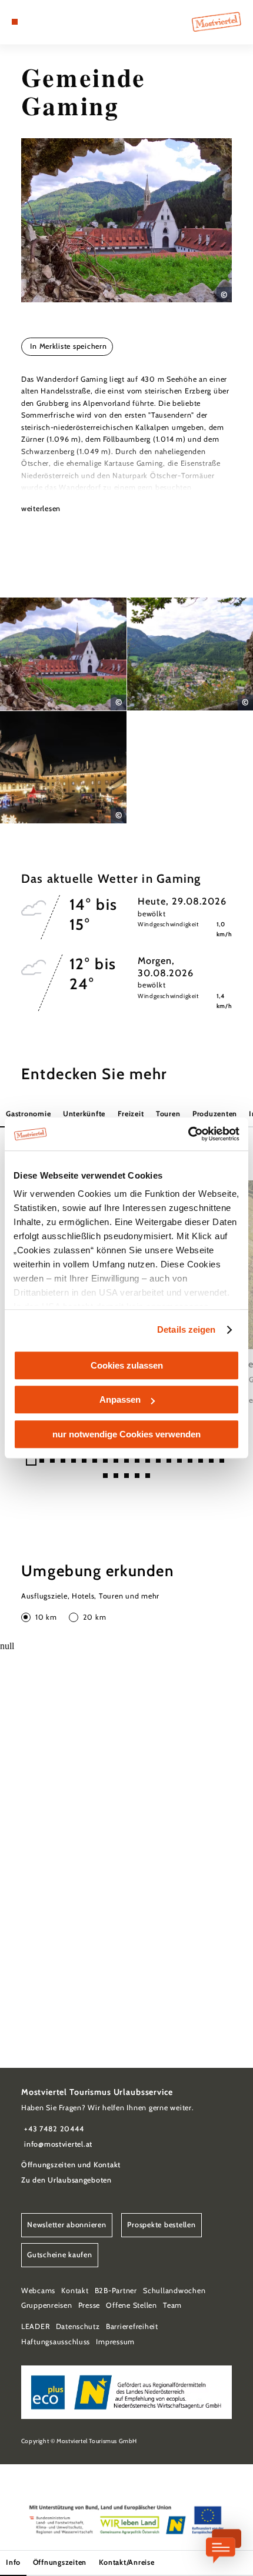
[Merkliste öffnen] (42, 22)
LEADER (35, 2326)
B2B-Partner (116, 2290)
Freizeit (131, 1114)
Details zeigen (186, 1329)
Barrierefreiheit (132, 2326)
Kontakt (75, 2290)
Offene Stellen (131, 2305)
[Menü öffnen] (15, 22)
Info (13, 2562)
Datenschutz (78, 2326)
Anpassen (120, 1399)
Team (172, 2305)
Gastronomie (28, 1114)
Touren (168, 1114)
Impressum (115, 2342)
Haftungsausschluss (56, 2342)
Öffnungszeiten (60, 2562)
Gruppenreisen (47, 2305)
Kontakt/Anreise (127, 2562)
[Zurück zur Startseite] (217, 22)
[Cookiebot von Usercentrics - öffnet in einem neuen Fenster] (188, 1134)
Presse (89, 2305)
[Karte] (33, 22)
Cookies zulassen (127, 1365)
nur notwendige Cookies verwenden (126, 1434)
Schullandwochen (174, 2290)
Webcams (38, 2290)
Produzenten (215, 1114)
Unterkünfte (84, 1114)
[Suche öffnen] (51, 22)
